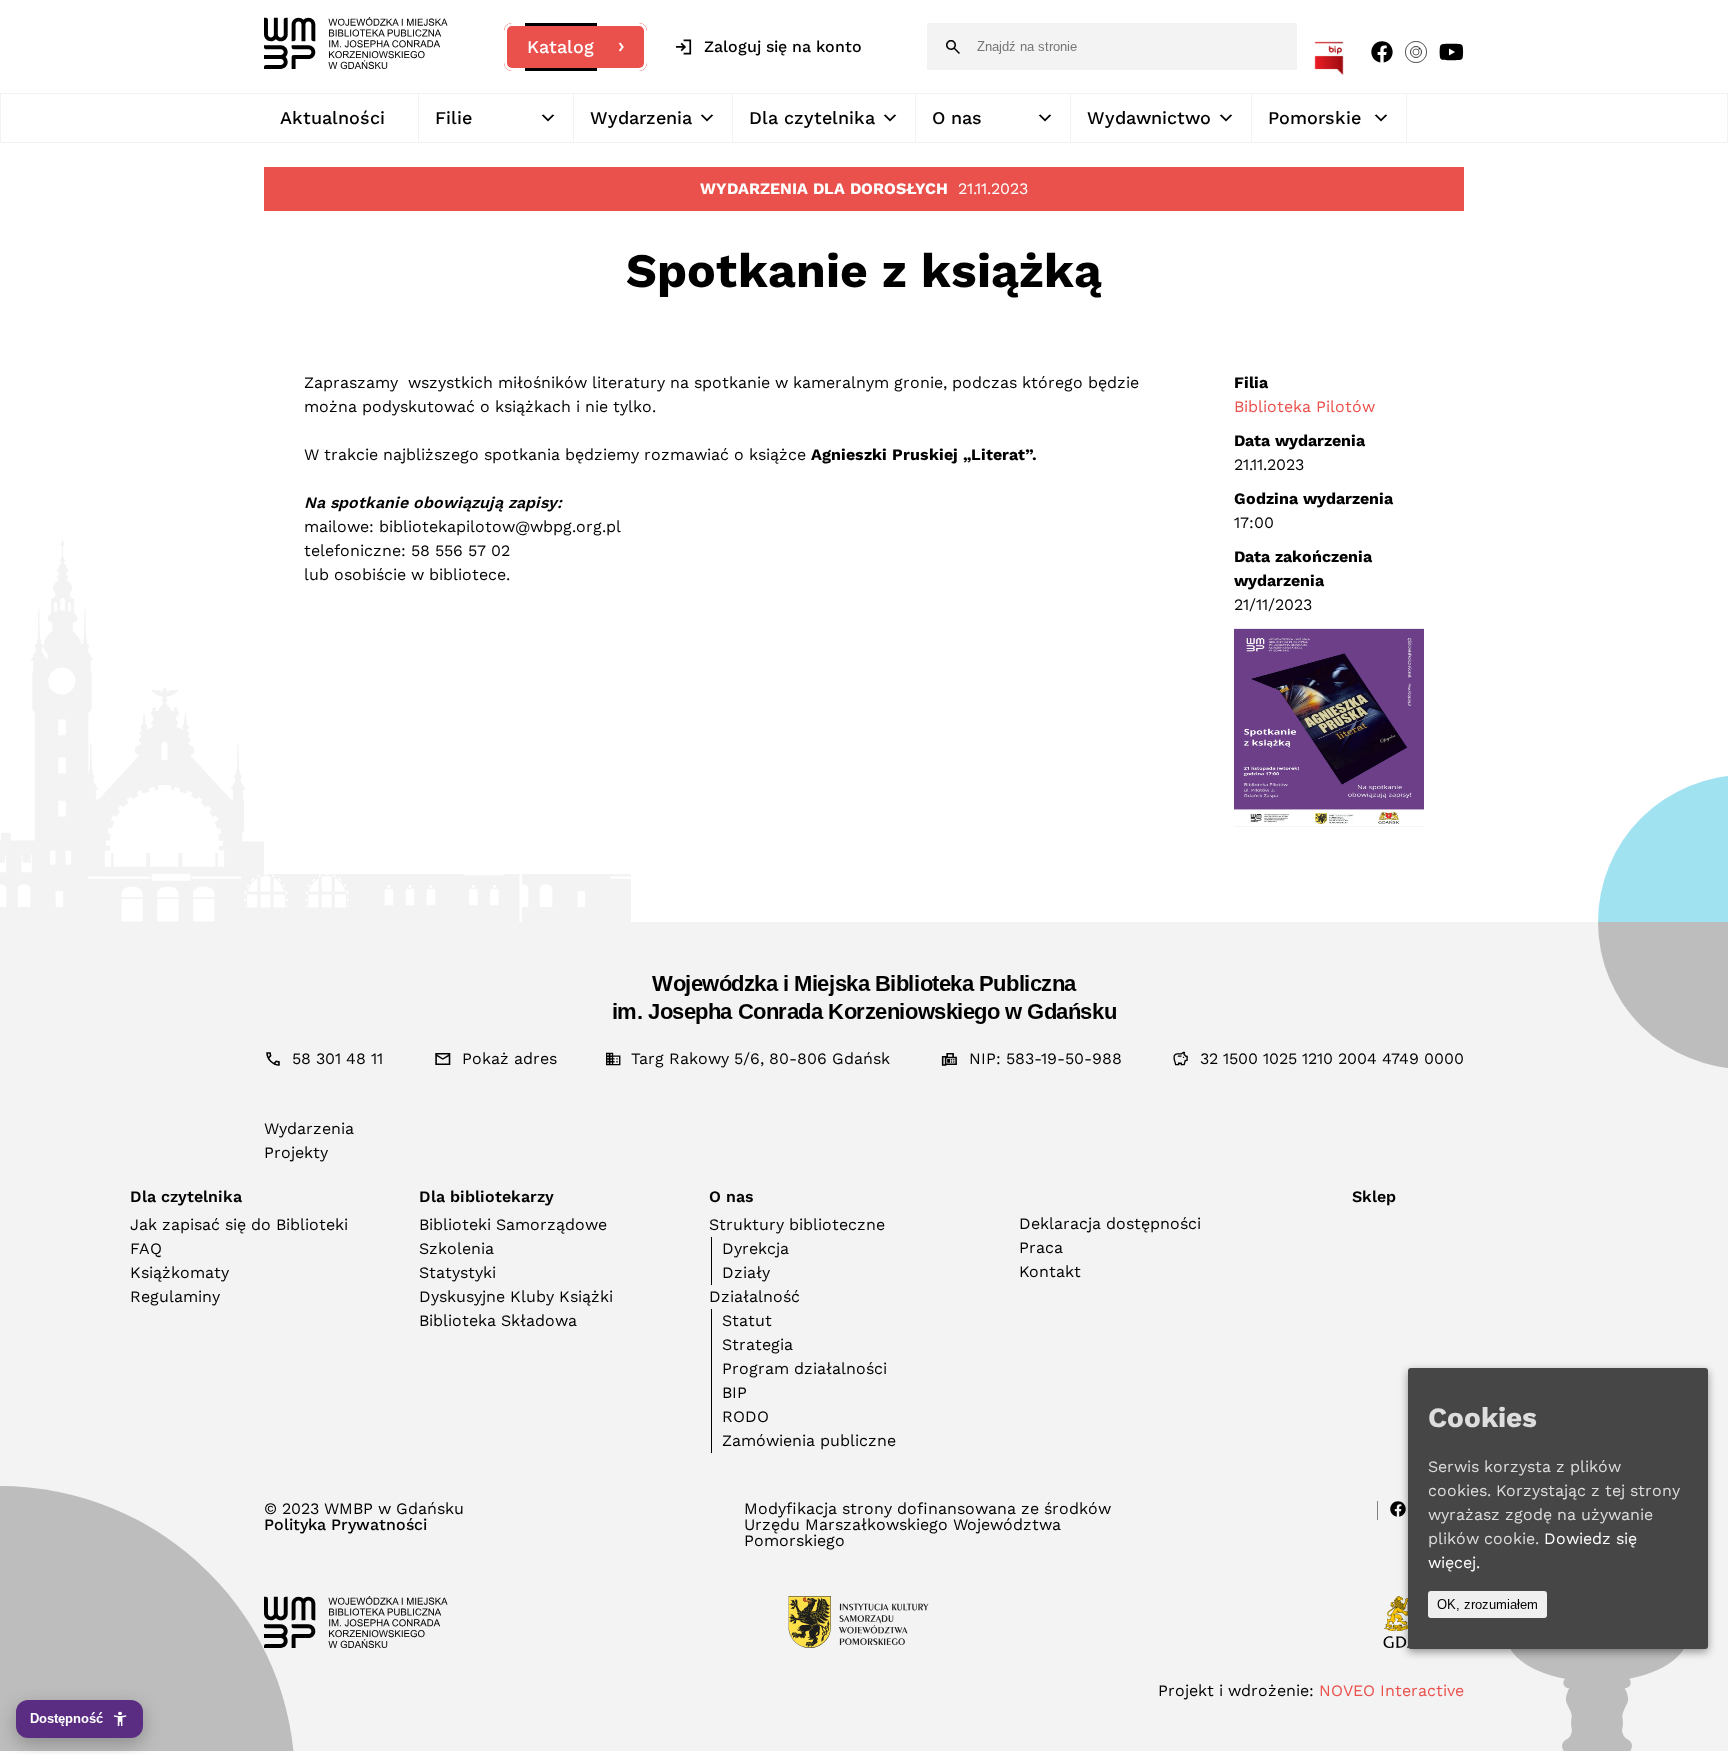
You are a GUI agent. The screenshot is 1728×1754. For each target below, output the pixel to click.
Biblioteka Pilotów (1304, 406)
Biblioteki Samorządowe (513, 1224)
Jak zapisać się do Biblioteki (239, 1224)
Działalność (754, 1296)
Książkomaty (179, 1272)
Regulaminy (175, 1296)
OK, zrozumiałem (1487, 1604)
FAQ (146, 1248)
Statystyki (457, 1272)
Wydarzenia (641, 117)
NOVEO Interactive (1391, 1690)
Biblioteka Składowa (498, 1320)
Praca (1041, 1247)
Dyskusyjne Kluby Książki (516, 1296)
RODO (745, 1416)
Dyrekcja (755, 1248)
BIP (734, 1392)
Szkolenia (456, 1248)
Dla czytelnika (812, 117)
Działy (746, 1272)
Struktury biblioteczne (797, 1224)
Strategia (757, 1344)
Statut (747, 1320)
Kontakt (1050, 1271)
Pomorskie (1314, 117)
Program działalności (804, 1368)
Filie (453, 117)
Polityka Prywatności (345, 1525)
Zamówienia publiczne (809, 1440)
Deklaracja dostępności (1110, 1223)
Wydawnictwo (1149, 117)
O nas (957, 117)
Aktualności (332, 117)
